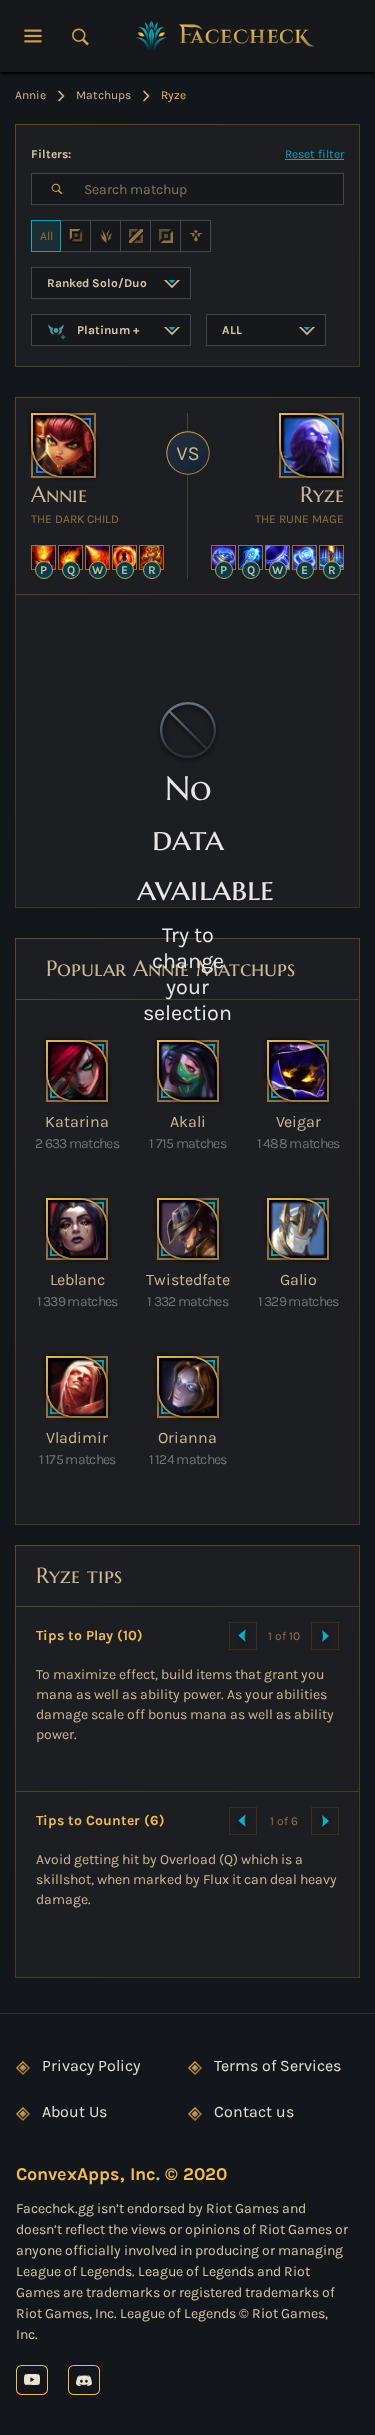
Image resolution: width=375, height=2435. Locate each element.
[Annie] (63, 445)
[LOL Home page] (226, 36)
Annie (59, 494)
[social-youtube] (32, 2379)
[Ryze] (311, 445)
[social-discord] (84, 2379)
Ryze (322, 494)
